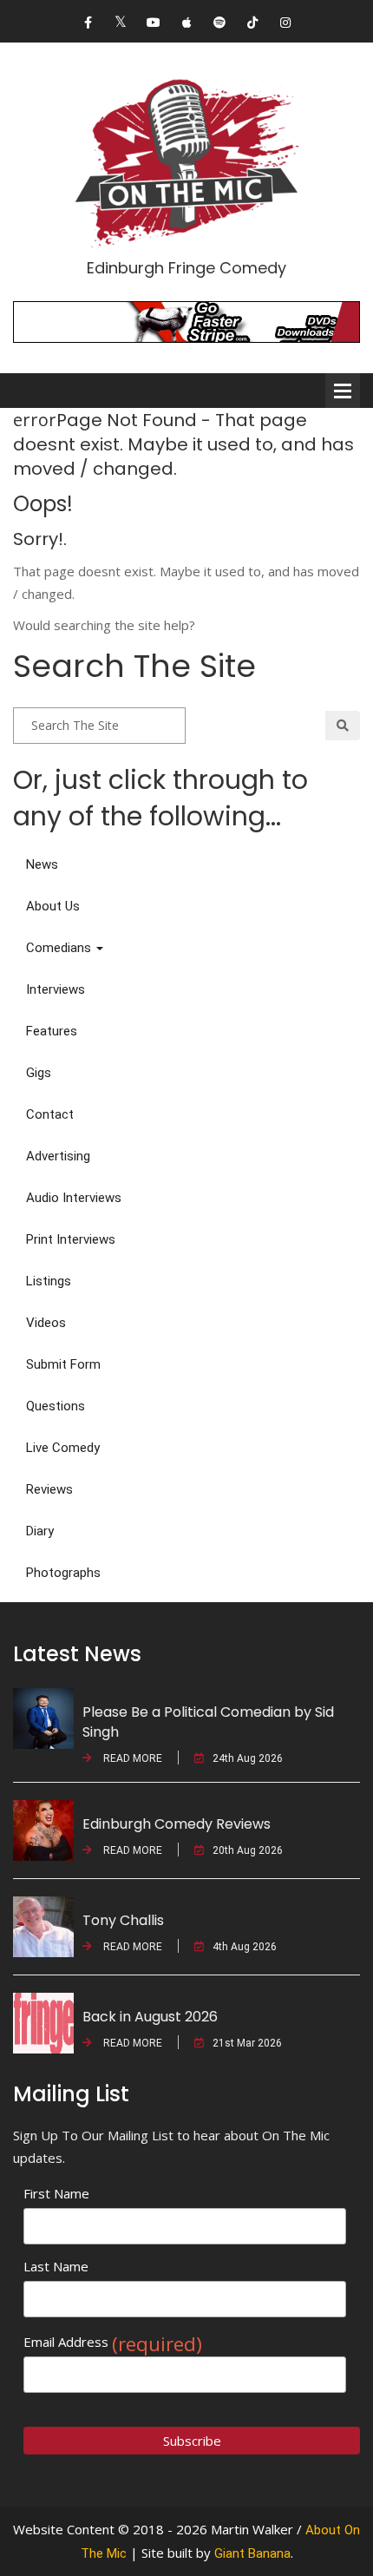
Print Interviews (71, 1239)
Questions (56, 1406)
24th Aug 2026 (248, 1758)
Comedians (60, 948)
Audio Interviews (74, 1198)
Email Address (113, 2342)
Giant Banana (252, 2553)
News (42, 864)
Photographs (63, 1573)
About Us (53, 906)
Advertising (58, 1156)
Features (52, 1031)
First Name (56, 2193)
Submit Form (63, 1364)
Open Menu (343, 391)
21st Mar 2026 (247, 2043)
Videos (46, 1323)
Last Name (56, 2266)
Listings (49, 1281)
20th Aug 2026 (248, 1850)
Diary (40, 1531)
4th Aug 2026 (245, 1947)
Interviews (56, 989)
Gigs (39, 1073)
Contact (50, 1114)
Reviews (49, 1489)
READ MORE (131, 1758)
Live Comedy (63, 1448)
